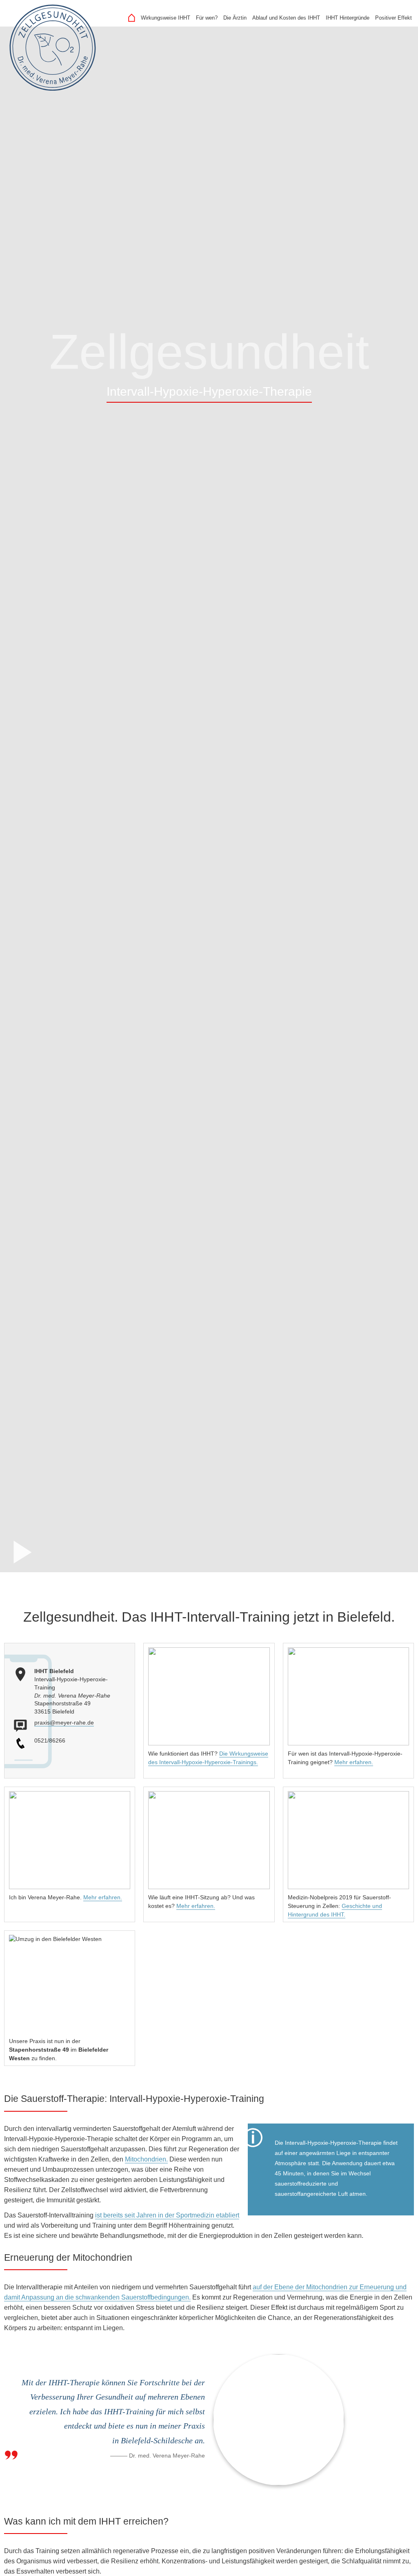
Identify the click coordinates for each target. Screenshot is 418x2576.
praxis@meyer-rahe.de (64, 1723)
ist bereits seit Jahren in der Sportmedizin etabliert (167, 2215)
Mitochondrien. (146, 2159)
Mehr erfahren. (354, 1762)
